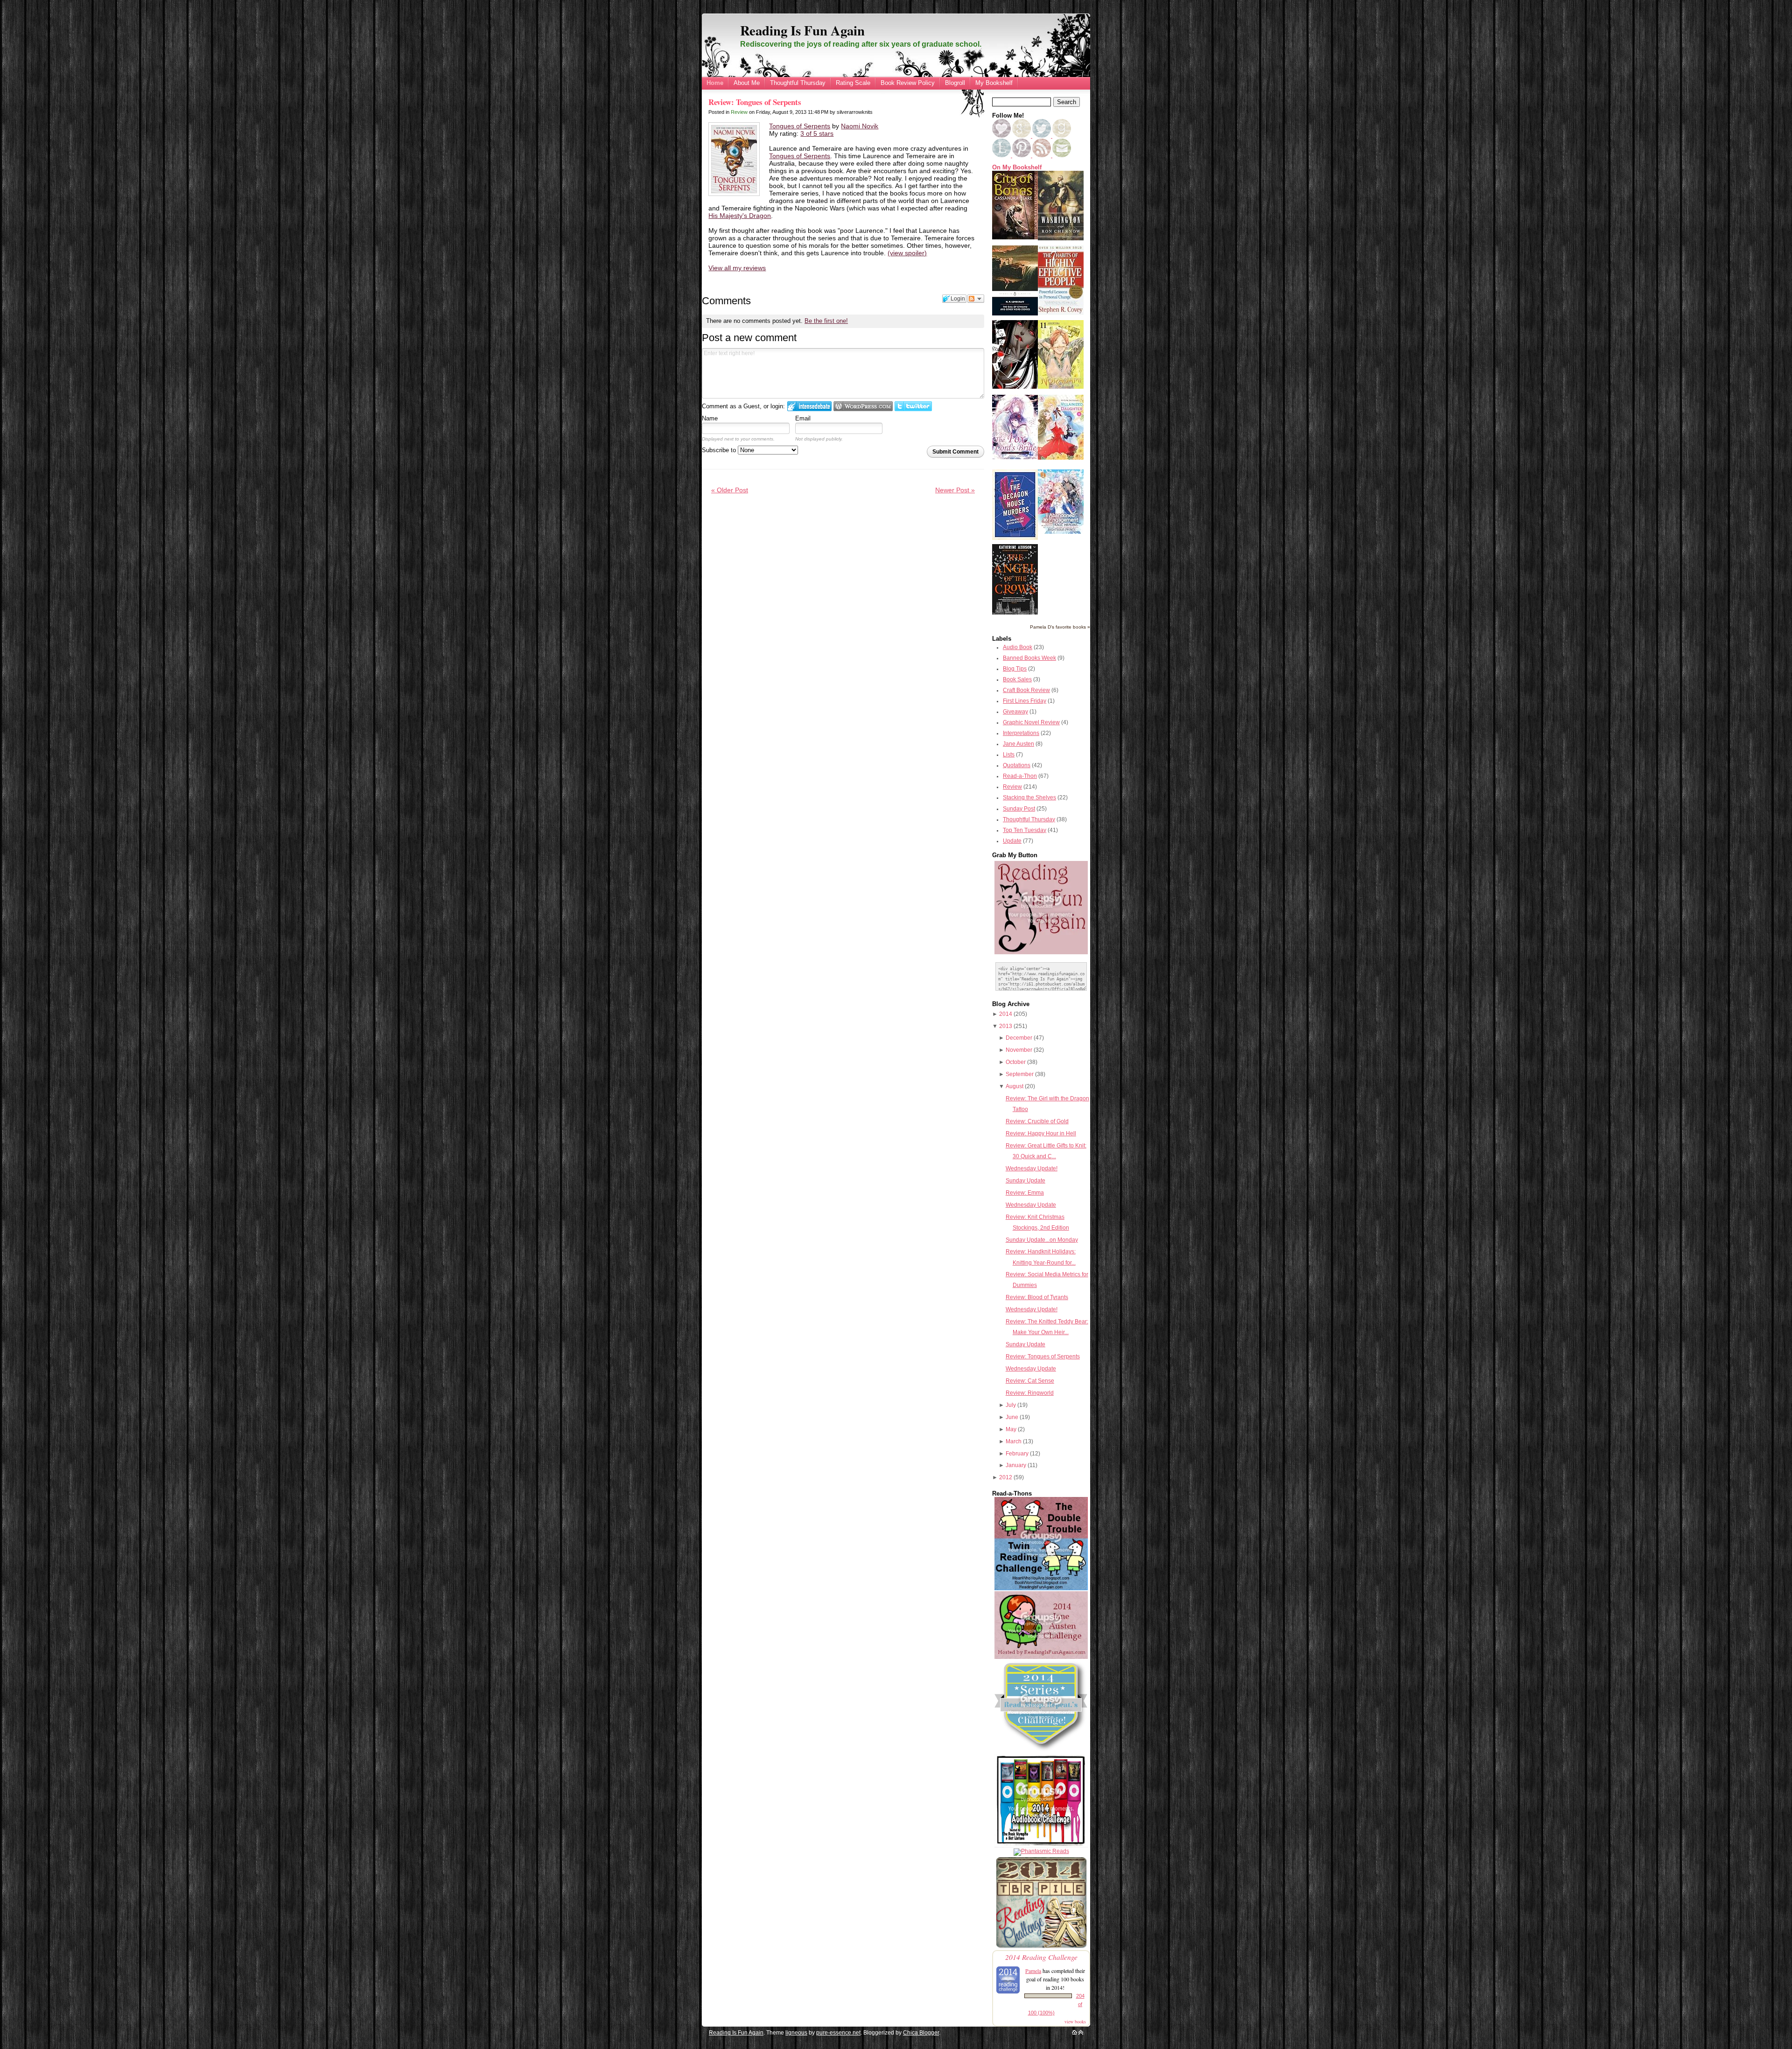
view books (1075, 2021)
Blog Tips (1015, 669)
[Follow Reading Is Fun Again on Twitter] (1042, 136)
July (1011, 1405)
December (1019, 1038)
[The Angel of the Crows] (1015, 613)
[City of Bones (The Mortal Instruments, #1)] (1015, 238)
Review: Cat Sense (1030, 1381)
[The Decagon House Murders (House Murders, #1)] (1015, 538)
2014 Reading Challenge (1041, 1957)
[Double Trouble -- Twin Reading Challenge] (1041, 1588)
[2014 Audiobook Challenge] (1041, 1846)
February (1017, 1454)
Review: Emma (1025, 1193)
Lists (1009, 755)
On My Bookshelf (1017, 168)
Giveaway (1015, 712)
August (1015, 1086)
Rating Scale (853, 83)
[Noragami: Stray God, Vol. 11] (1061, 387)
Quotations (1017, 765)
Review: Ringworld (1030, 1393)
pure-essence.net (838, 2033)
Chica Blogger (921, 2033)
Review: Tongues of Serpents (755, 102)
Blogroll (955, 83)
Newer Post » (955, 490)
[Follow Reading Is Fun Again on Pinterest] (1022, 155)
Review (739, 112)
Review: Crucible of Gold (1037, 1121)
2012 (1006, 1477)
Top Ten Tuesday (1025, 830)
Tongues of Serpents (800, 126)
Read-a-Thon (1020, 776)
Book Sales (1017, 679)
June (1012, 1417)
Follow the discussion (976, 299)
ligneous (796, 2033)
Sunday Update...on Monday (1042, 1240)
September (1020, 1074)
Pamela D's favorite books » (1060, 627)
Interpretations (1021, 733)
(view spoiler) (907, 253)
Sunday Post (1019, 809)
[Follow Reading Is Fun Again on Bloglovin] (1001, 136)
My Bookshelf (994, 83)
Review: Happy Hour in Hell (1041, 1133)
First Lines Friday (1025, 701)
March (1014, 1441)
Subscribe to (720, 450)
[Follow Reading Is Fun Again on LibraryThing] (1002, 155)
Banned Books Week (1029, 658)
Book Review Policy (908, 83)
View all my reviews (737, 268)
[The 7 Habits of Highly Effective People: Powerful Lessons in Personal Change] (1061, 313)
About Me (747, 83)
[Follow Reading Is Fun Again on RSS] (1042, 155)
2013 (1006, 1026)
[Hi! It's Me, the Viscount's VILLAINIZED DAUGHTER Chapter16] (1061, 458)
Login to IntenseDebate (809, 406)
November (1019, 1050)
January (1016, 1465)
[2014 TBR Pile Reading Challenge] (1041, 1947)
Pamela (1033, 1971)
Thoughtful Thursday (798, 83)
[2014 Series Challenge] (1041, 1751)
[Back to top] (1081, 2033)
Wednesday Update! (1032, 1168)
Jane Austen (1018, 744)
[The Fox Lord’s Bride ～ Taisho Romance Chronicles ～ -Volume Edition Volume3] (1015, 457)
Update (1012, 841)
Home (715, 83)
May (1011, 1429)
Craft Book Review (1026, 690)
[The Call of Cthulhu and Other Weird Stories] (1015, 314)
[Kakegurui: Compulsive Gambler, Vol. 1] (1015, 387)
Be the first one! (826, 321)
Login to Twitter (913, 406)
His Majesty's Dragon (740, 216)
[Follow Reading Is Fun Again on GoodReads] (1062, 136)
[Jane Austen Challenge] (1041, 1657)
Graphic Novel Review (1031, 722)
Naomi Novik (860, 126)
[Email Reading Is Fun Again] (1062, 155)
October (1016, 1062)
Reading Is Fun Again (802, 30)
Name (710, 418)
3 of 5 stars (817, 133)
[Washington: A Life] (1061, 238)
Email (803, 418)
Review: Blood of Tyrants (1037, 1297)
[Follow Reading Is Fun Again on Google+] (1022, 136)
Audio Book (1018, 647)
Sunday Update (1025, 1181)
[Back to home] (1074, 2033)
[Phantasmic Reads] (1041, 1851)
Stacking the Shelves (1029, 797)
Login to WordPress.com (863, 406)
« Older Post (730, 490)
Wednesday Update (1031, 1205)
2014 (1006, 1014)
